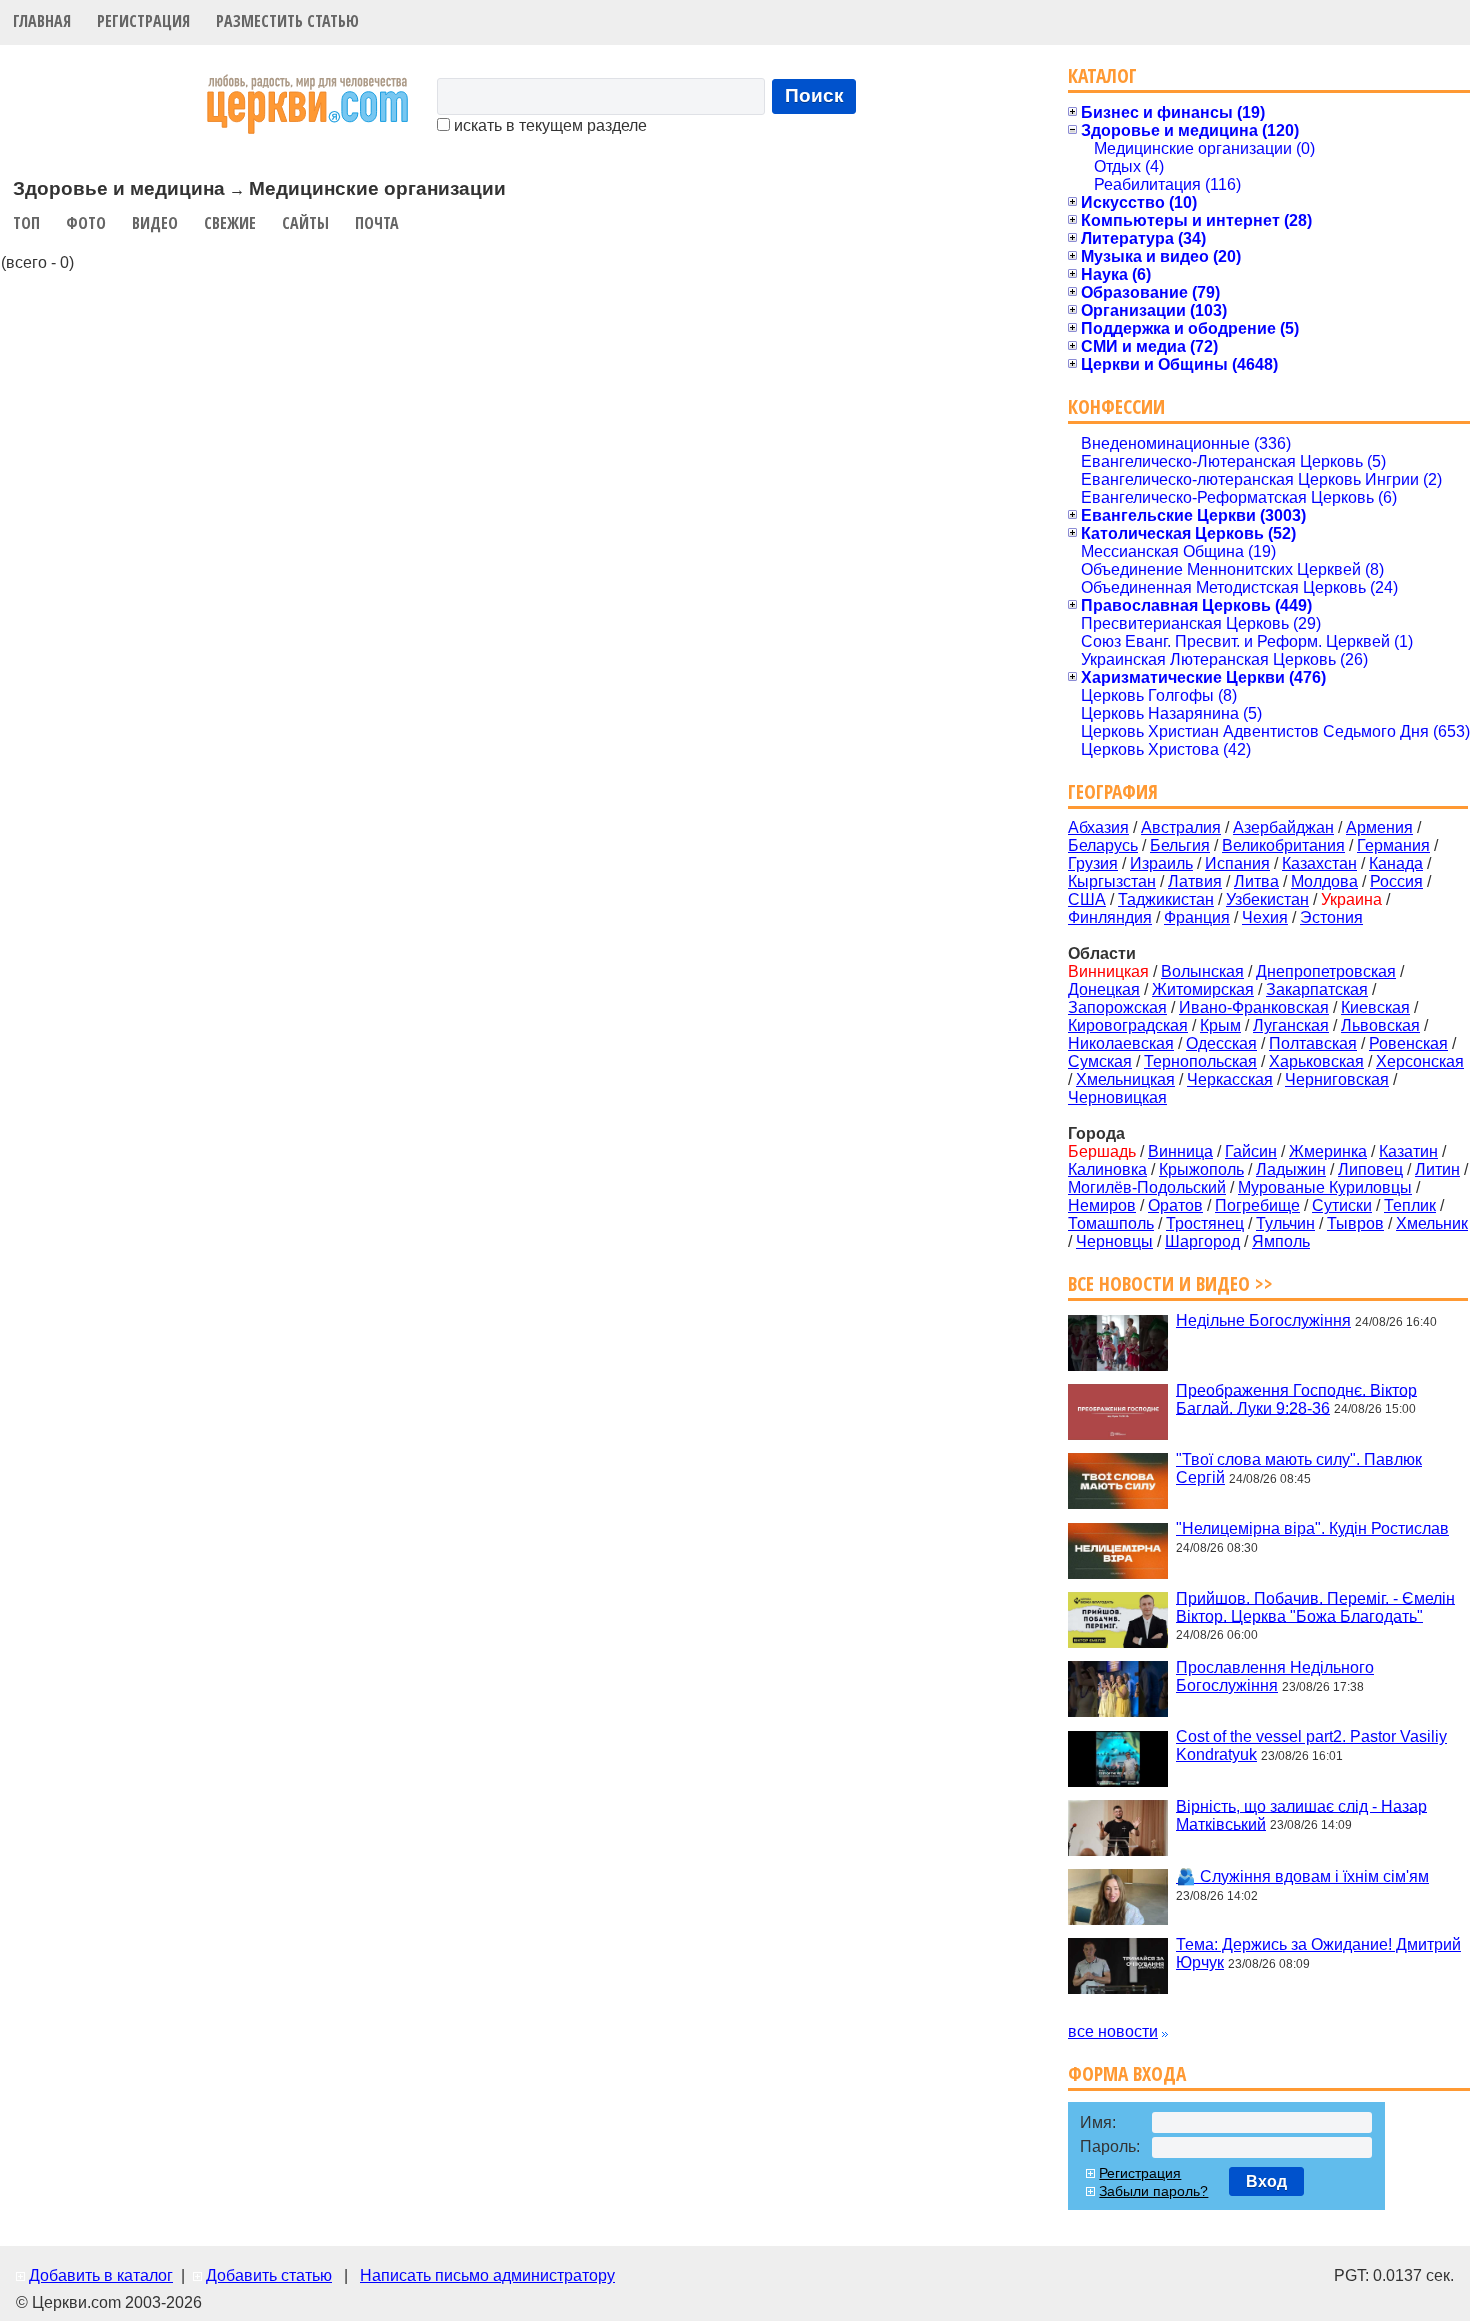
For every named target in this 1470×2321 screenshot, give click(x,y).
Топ (26, 223)
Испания (1237, 863)
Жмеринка (1328, 1151)
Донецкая (1104, 989)
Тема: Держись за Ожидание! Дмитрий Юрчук (1318, 1953)
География (1113, 791)
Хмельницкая (1125, 1079)
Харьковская (1316, 1061)
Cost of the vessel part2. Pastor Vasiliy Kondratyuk (1311, 1745)
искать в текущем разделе (548, 125)
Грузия (1093, 863)
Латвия (1195, 881)
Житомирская (1203, 989)
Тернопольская (1200, 1061)
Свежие (230, 223)
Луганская (1291, 1025)
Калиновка (1107, 1169)
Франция (1197, 917)
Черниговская (1337, 1079)
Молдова (1324, 881)
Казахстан (1319, 863)
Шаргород (1202, 1241)
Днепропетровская (1326, 971)
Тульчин (1285, 1223)
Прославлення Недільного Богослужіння (1275, 1676)
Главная (42, 21)
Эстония (1331, 917)
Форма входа (1127, 2073)
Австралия (1181, 827)
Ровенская (1408, 1043)
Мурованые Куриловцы (1325, 1187)
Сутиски (1342, 1205)
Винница (1180, 1151)
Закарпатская (1317, 989)
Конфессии (1116, 406)
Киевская (1375, 1007)
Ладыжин (1291, 1169)
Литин (1437, 1169)
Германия (1393, 845)
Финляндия (1110, 917)
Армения (1379, 827)
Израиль (1161, 863)
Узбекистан (1267, 899)
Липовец (1370, 1169)
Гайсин (1251, 1151)
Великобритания (1283, 845)
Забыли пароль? (1153, 2191)
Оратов (1175, 1205)
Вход (1266, 2181)
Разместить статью (287, 21)
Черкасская (1230, 1079)
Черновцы (1114, 1241)
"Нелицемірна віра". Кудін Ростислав (1312, 1528)
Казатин (1408, 1151)
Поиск (814, 95)
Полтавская (1313, 1043)
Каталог (1102, 75)
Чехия (1265, 917)
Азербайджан (1283, 827)
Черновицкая (1117, 1097)
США (1087, 899)
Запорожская (1117, 1007)
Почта (377, 223)
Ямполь (1281, 1241)
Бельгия (1180, 845)
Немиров (1102, 1205)
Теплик (1410, 1205)
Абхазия (1098, 827)
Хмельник (1432, 1223)
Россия (1396, 881)
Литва (1256, 881)
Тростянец (1205, 1223)
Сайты (305, 223)
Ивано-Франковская (1254, 1007)
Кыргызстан (1112, 881)
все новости (1113, 2031)
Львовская (1380, 1025)
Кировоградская (1128, 1025)
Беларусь (1103, 845)
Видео (155, 223)
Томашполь (1111, 1223)
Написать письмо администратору (487, 2275)
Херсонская (1420, 1061)
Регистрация (143, 21)
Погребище (1257, 1205)
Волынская (1202, 971)
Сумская (1100, 1061)
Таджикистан (1166, 899)
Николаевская (1121, 1043)
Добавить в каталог (101, 2275)
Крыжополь (1201, 1169)
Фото (86, 223)
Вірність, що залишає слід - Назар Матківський (1301, 1814)
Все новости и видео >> (1170, 1283)
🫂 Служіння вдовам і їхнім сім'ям (1302, 1876)
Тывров (1355, 1223)
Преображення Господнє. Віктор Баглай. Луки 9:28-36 (1296, 1398)
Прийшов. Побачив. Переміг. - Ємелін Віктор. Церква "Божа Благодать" (1315, 1606)
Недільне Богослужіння (1263, 1320)
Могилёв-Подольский (1147, 1187)
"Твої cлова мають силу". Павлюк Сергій (1299, 1468)
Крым (1220, 1025)
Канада (1396, 863)
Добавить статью (269, 2275)
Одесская (1221, 1043)
